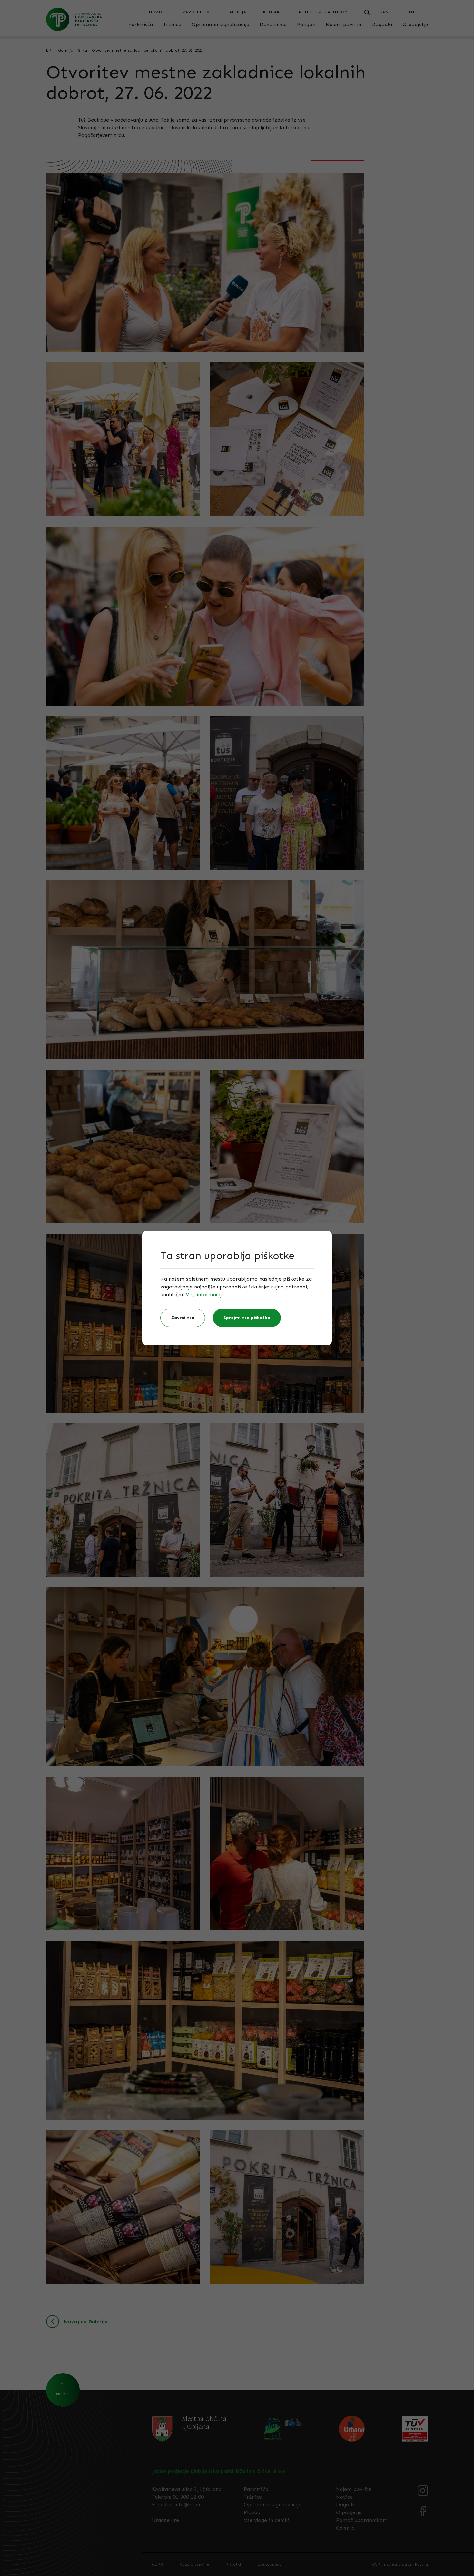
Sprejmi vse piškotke (247, 1318)
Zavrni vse (183, 1318)
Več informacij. (204, 1294)
